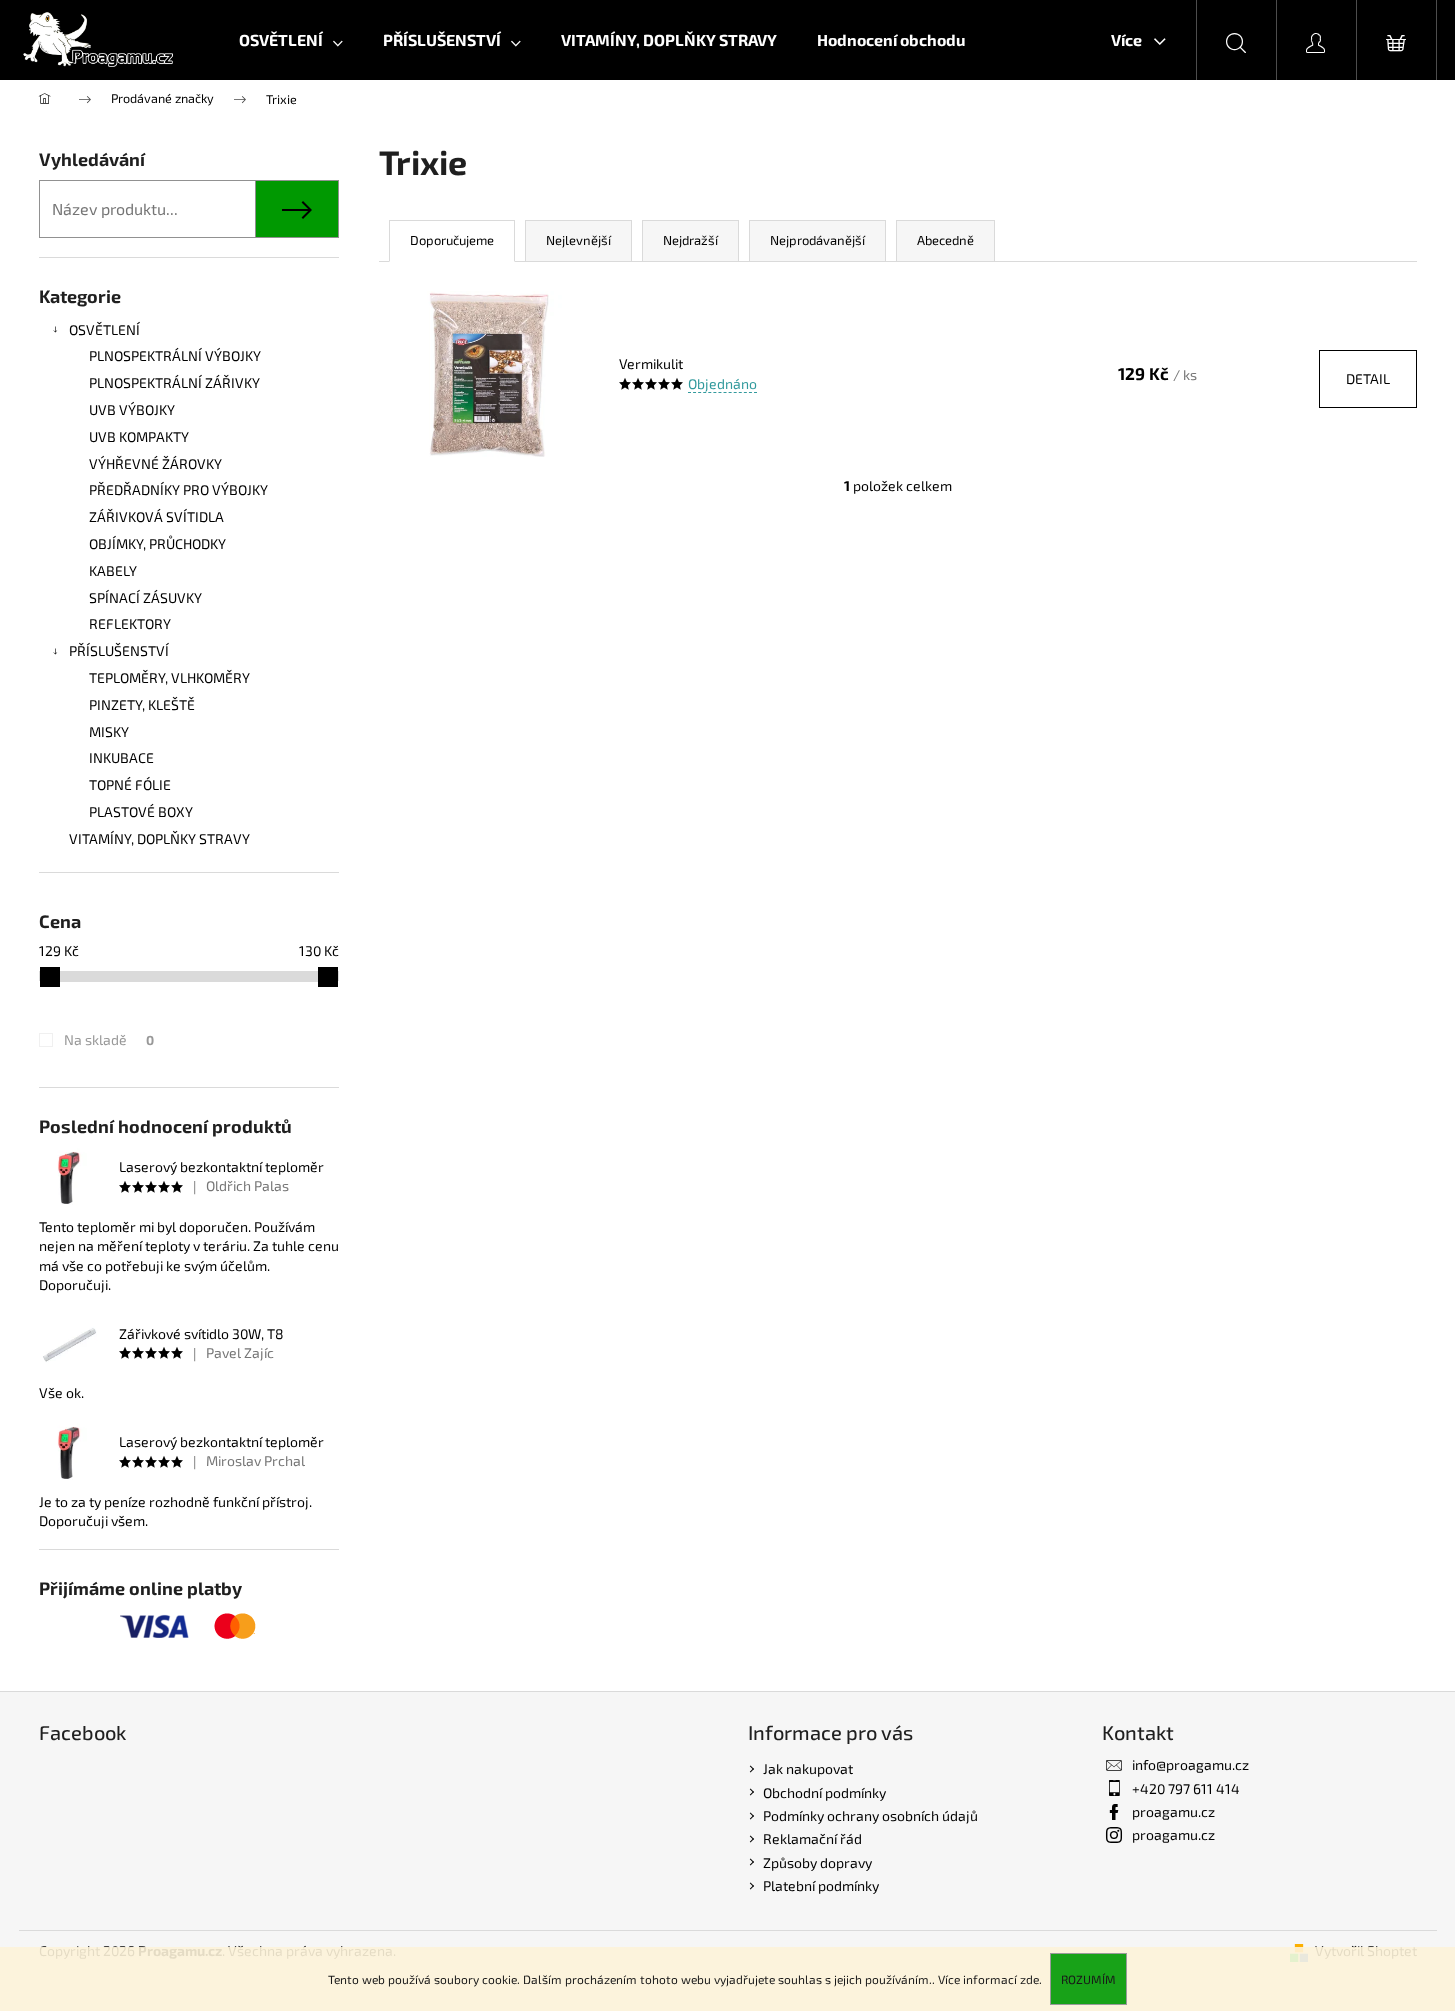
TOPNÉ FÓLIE (130, 784)
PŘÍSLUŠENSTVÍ (119, 650)
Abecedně (945, 240)
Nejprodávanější (817, 240)
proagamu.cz (1173, 1811)
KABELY (113, 570)
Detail (1368, 378)
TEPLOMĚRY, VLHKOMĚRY (169, 677)
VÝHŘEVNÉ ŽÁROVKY (155, 463)
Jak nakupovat (808, 1768)
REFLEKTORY (130, 623)
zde (1029, 1979)
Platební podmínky (821, 1885)
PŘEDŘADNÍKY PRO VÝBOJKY (178, 489)
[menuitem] (291, 40)
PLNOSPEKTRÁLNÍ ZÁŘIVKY (174, 382)
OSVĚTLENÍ (104, 329)
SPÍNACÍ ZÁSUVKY (145, 597)
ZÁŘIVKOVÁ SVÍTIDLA (156, 516)
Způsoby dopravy (817, 1862)
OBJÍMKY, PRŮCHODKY (157, 543)
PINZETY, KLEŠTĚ (142, 704)
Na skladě (109, 1039)
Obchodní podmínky (824, 1792)
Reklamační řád (812, 1838)
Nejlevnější (578, 240)
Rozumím (1088, 1979)
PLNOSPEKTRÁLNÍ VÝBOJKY (175, 355)
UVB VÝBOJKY (132, 409)
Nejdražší (690, 240)
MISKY (109, 731)
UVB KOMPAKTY (139, 436)
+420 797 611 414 (1186, 1788)
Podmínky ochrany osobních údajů (870, 1815)
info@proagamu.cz (1190, 1764)
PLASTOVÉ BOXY (141, 811)
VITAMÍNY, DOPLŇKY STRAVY (159, 838)
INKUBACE (121, 757)
